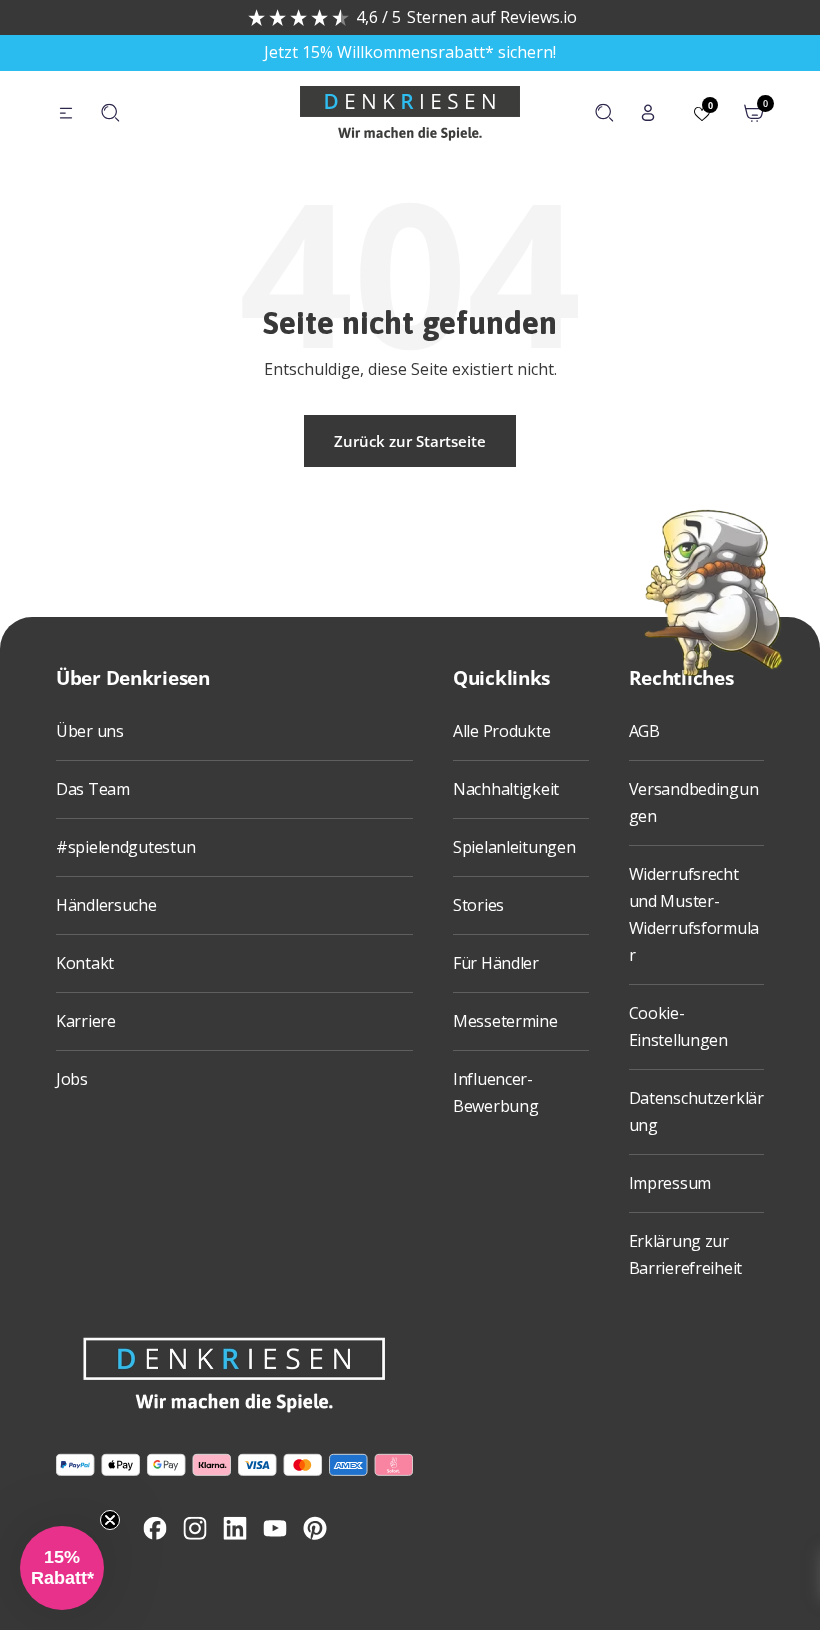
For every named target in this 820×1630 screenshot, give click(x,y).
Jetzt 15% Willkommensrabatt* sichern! (410, 52)
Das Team (93, 789)
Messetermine (505, 1021)
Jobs (72, 1079)
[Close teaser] (110, 1520)
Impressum (670, 1183)
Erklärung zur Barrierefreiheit (686, 1254)
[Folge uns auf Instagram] (195, 1528)
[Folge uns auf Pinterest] (315, 1528)
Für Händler (496, 963)
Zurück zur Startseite (410, 441)
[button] (62, 1568)
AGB (644, 731)
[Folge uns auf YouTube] (275, 1528)
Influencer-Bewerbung (495, 1092)
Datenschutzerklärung (696, 1111)
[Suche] (110, 113)
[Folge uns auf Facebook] (155, 1528)
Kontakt (85, 963)
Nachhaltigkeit (506, 789)
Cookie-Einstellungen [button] (678, 1026)
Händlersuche (106, 905)
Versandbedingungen (694, 802)
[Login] (648, 113)
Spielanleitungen (514, 847)
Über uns (90, 731)
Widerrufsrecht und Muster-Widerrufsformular (694, 914)
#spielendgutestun (125, 847)
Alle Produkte (501, 731)
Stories (478, 905)
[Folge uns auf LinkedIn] (235, 1528)
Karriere (86, 1021)
